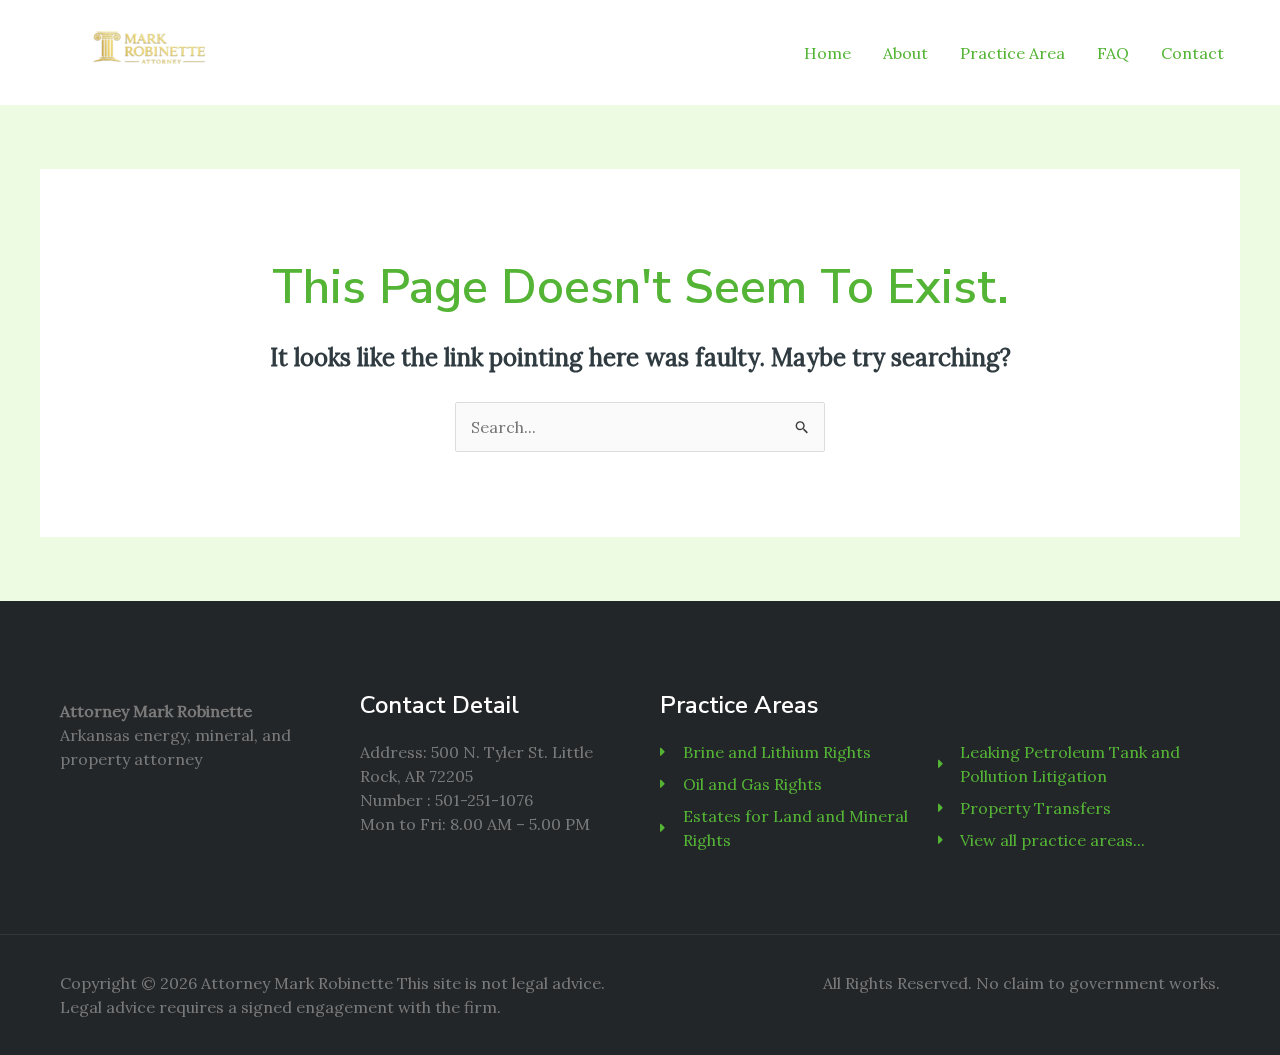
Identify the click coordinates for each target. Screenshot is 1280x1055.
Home (827, 53)
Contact (1192, 53)
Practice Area (1012, 53)
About (905, 53)
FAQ (1113, 53)
